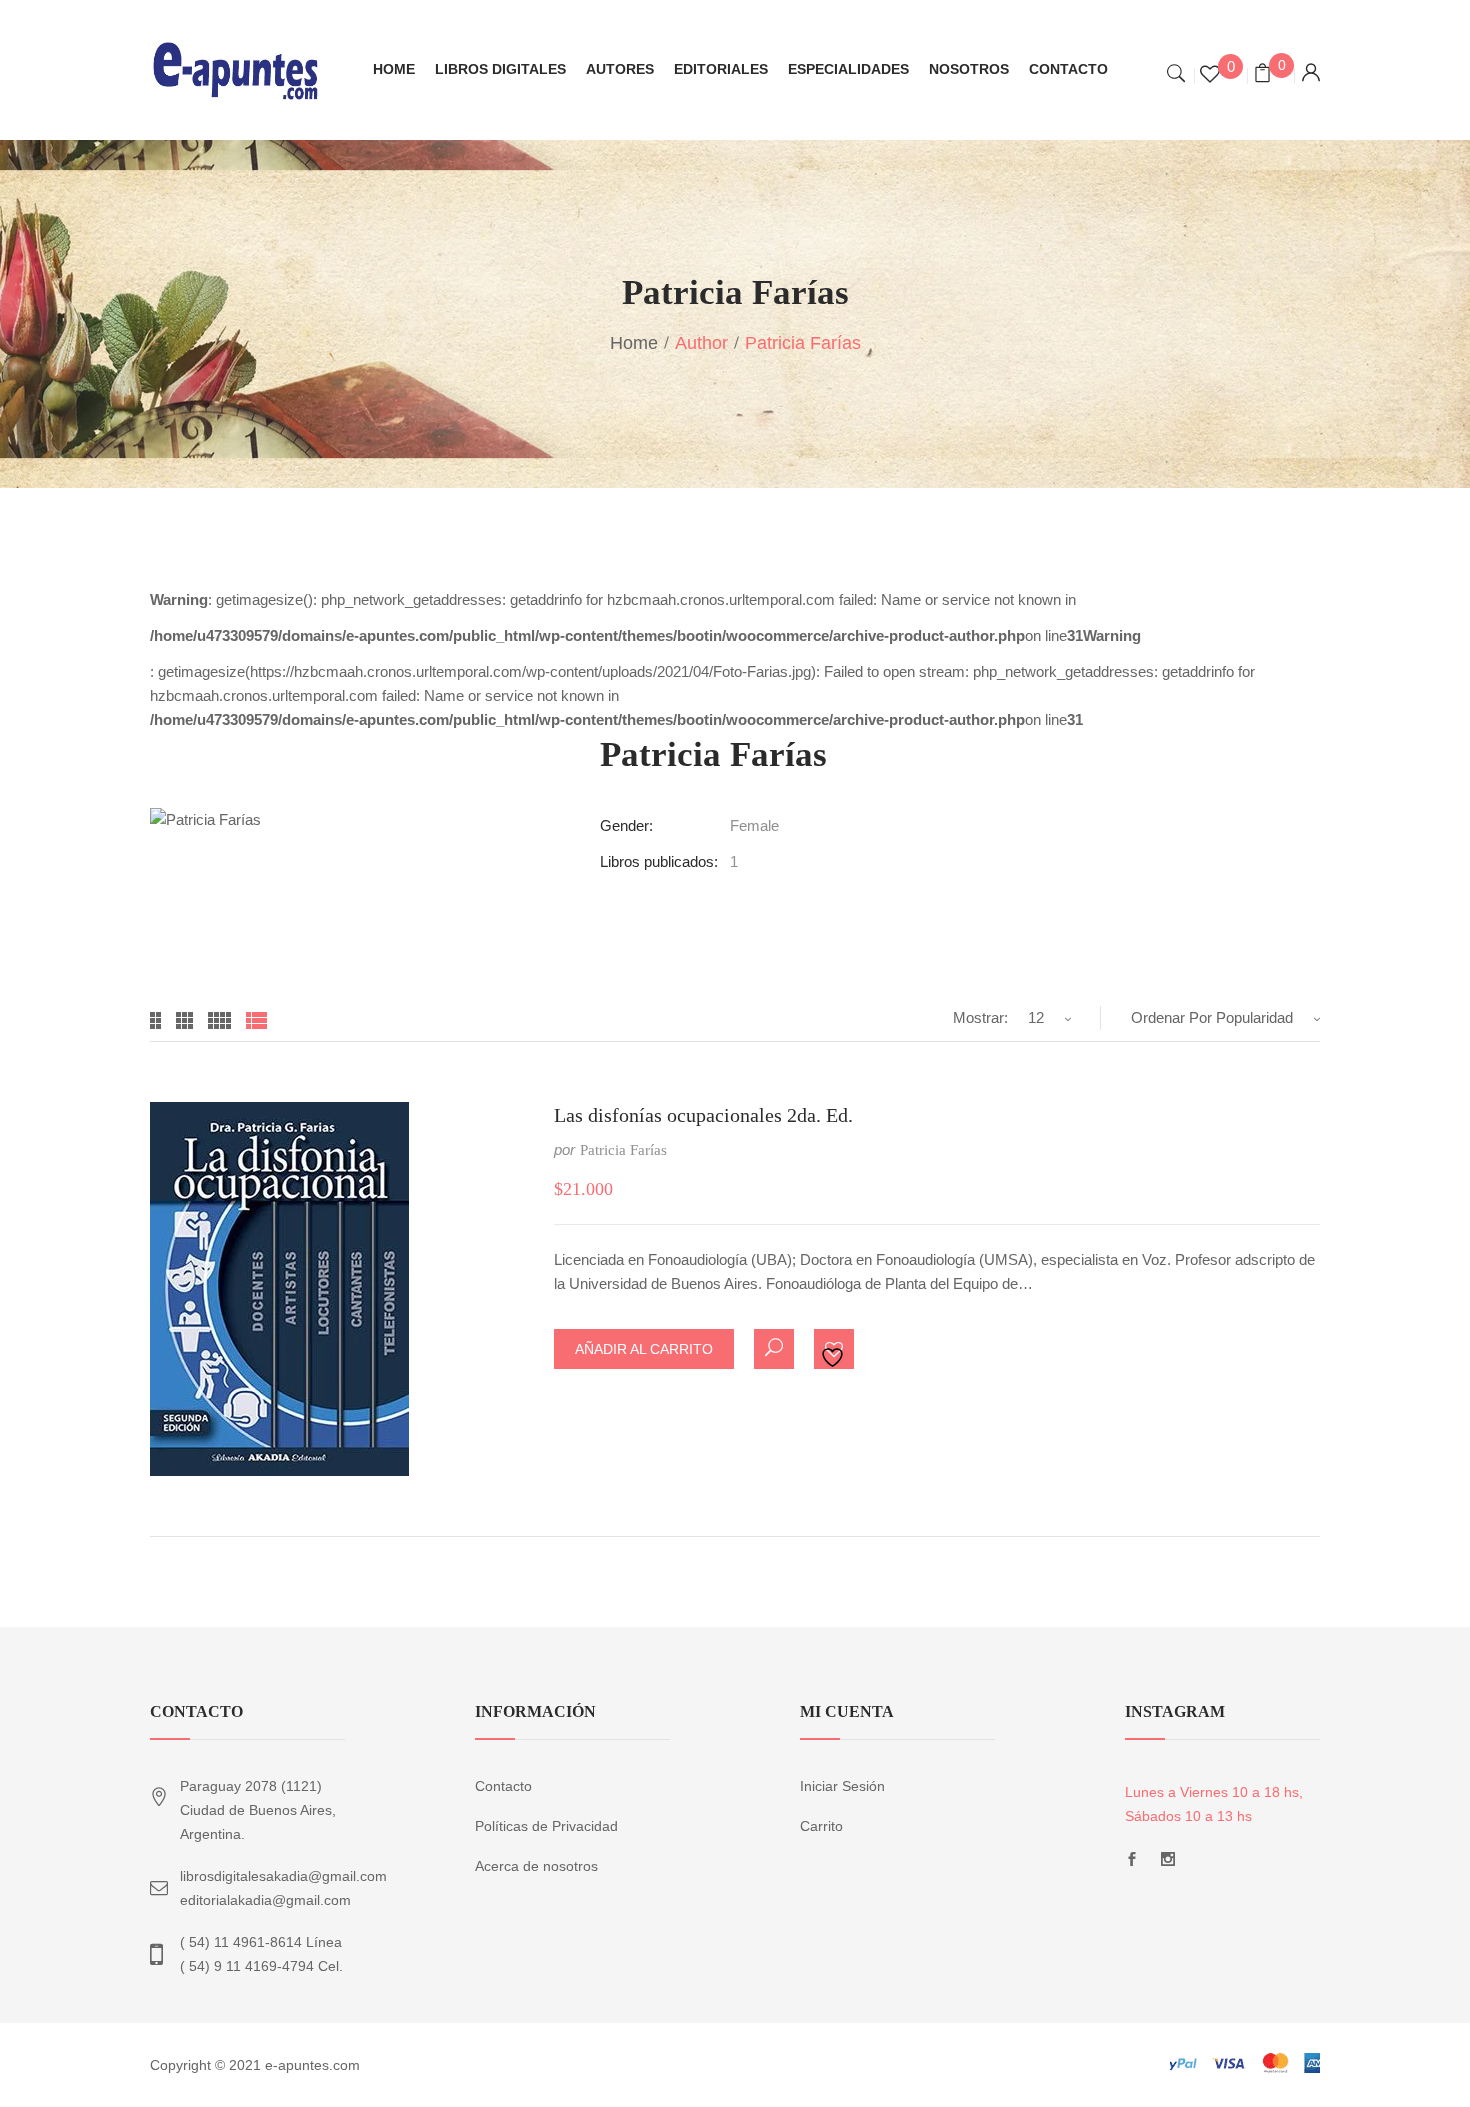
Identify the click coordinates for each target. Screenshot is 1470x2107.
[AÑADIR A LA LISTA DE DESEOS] (835, 1350)
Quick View (774, 1349)
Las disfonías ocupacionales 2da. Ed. (703, 1115)
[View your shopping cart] (1262, 75)
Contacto (503, 1786)
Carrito (821, 1826)
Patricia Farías (623, 1150)
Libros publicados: (659, 861)
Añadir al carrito (644, 1349)
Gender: (626, 825)
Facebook (1132, 1864)
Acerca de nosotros (536, 1866)
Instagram (1168, 1864)
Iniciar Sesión (842, 1786)
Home (634, 343)
